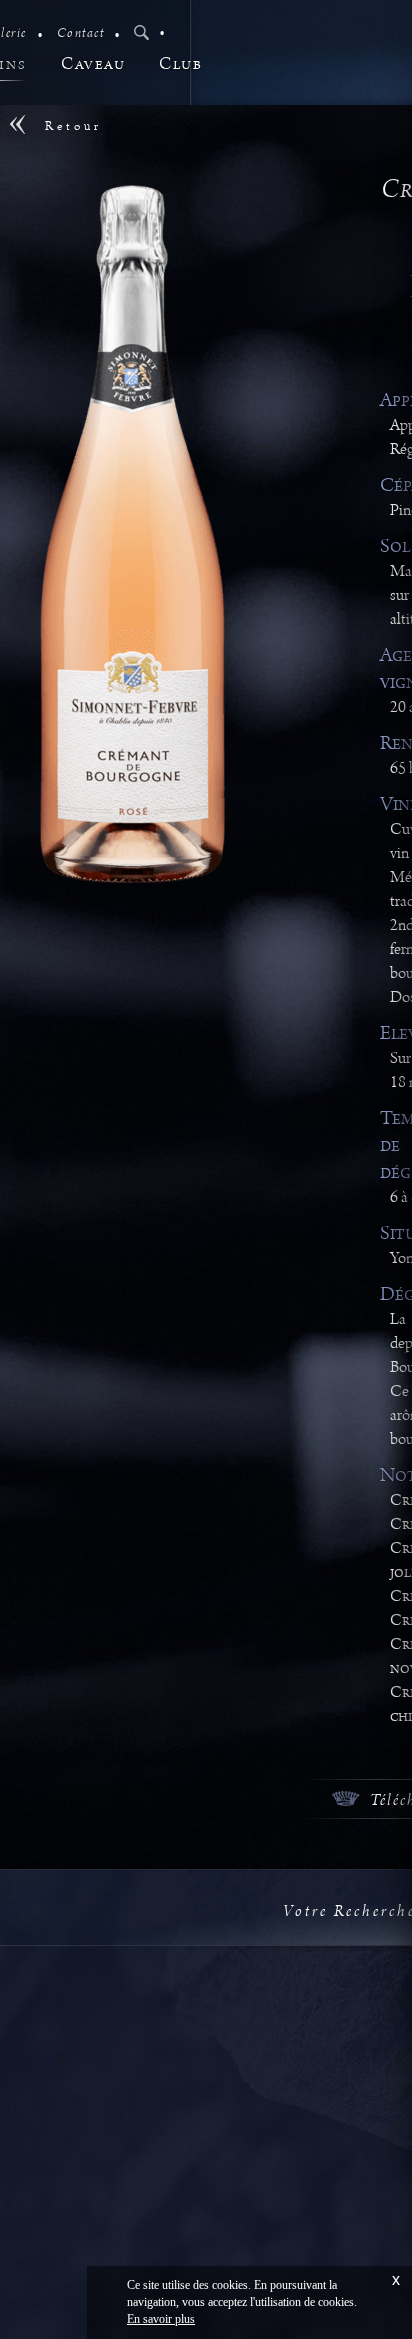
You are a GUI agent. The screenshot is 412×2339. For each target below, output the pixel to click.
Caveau (93, 64)
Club (180, 64)
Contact (81, 33)
